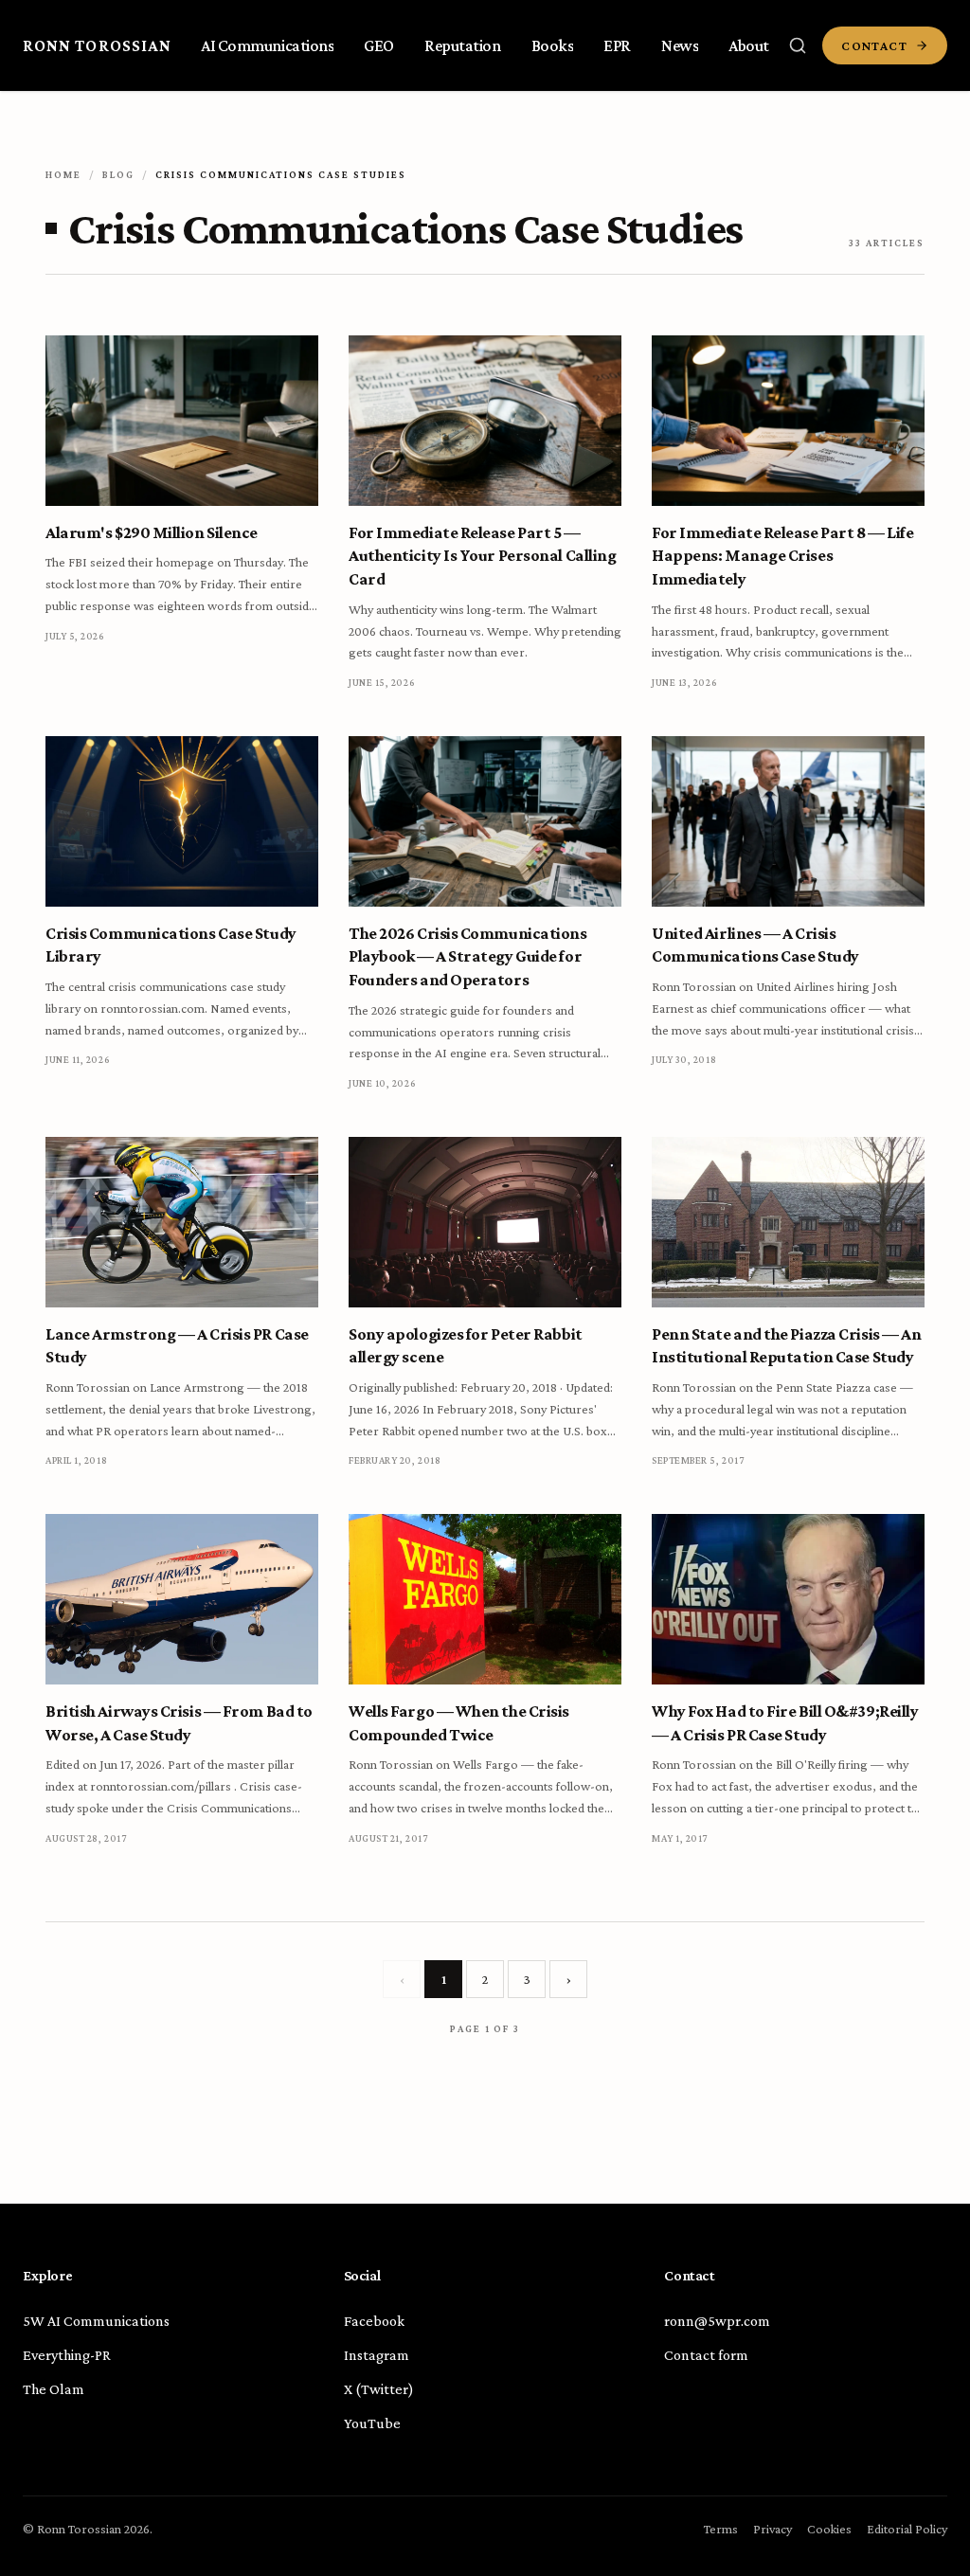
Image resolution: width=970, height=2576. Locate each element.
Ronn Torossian (97, 45)
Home (63, 174)
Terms (721, 2529)
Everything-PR (67, 2355)
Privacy (772, 2529)
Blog (118, 174)
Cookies (829, 2529)
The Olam (54, 2389)
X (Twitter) (379, 2389)
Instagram (377, 2355)
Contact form (706, 2355)
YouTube (372, 2423)
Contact (874, 45)
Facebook (374, 2321)
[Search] (798, 45)
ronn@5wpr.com (717, 2321)
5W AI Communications (96, 2321)
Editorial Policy (907, 2529)
